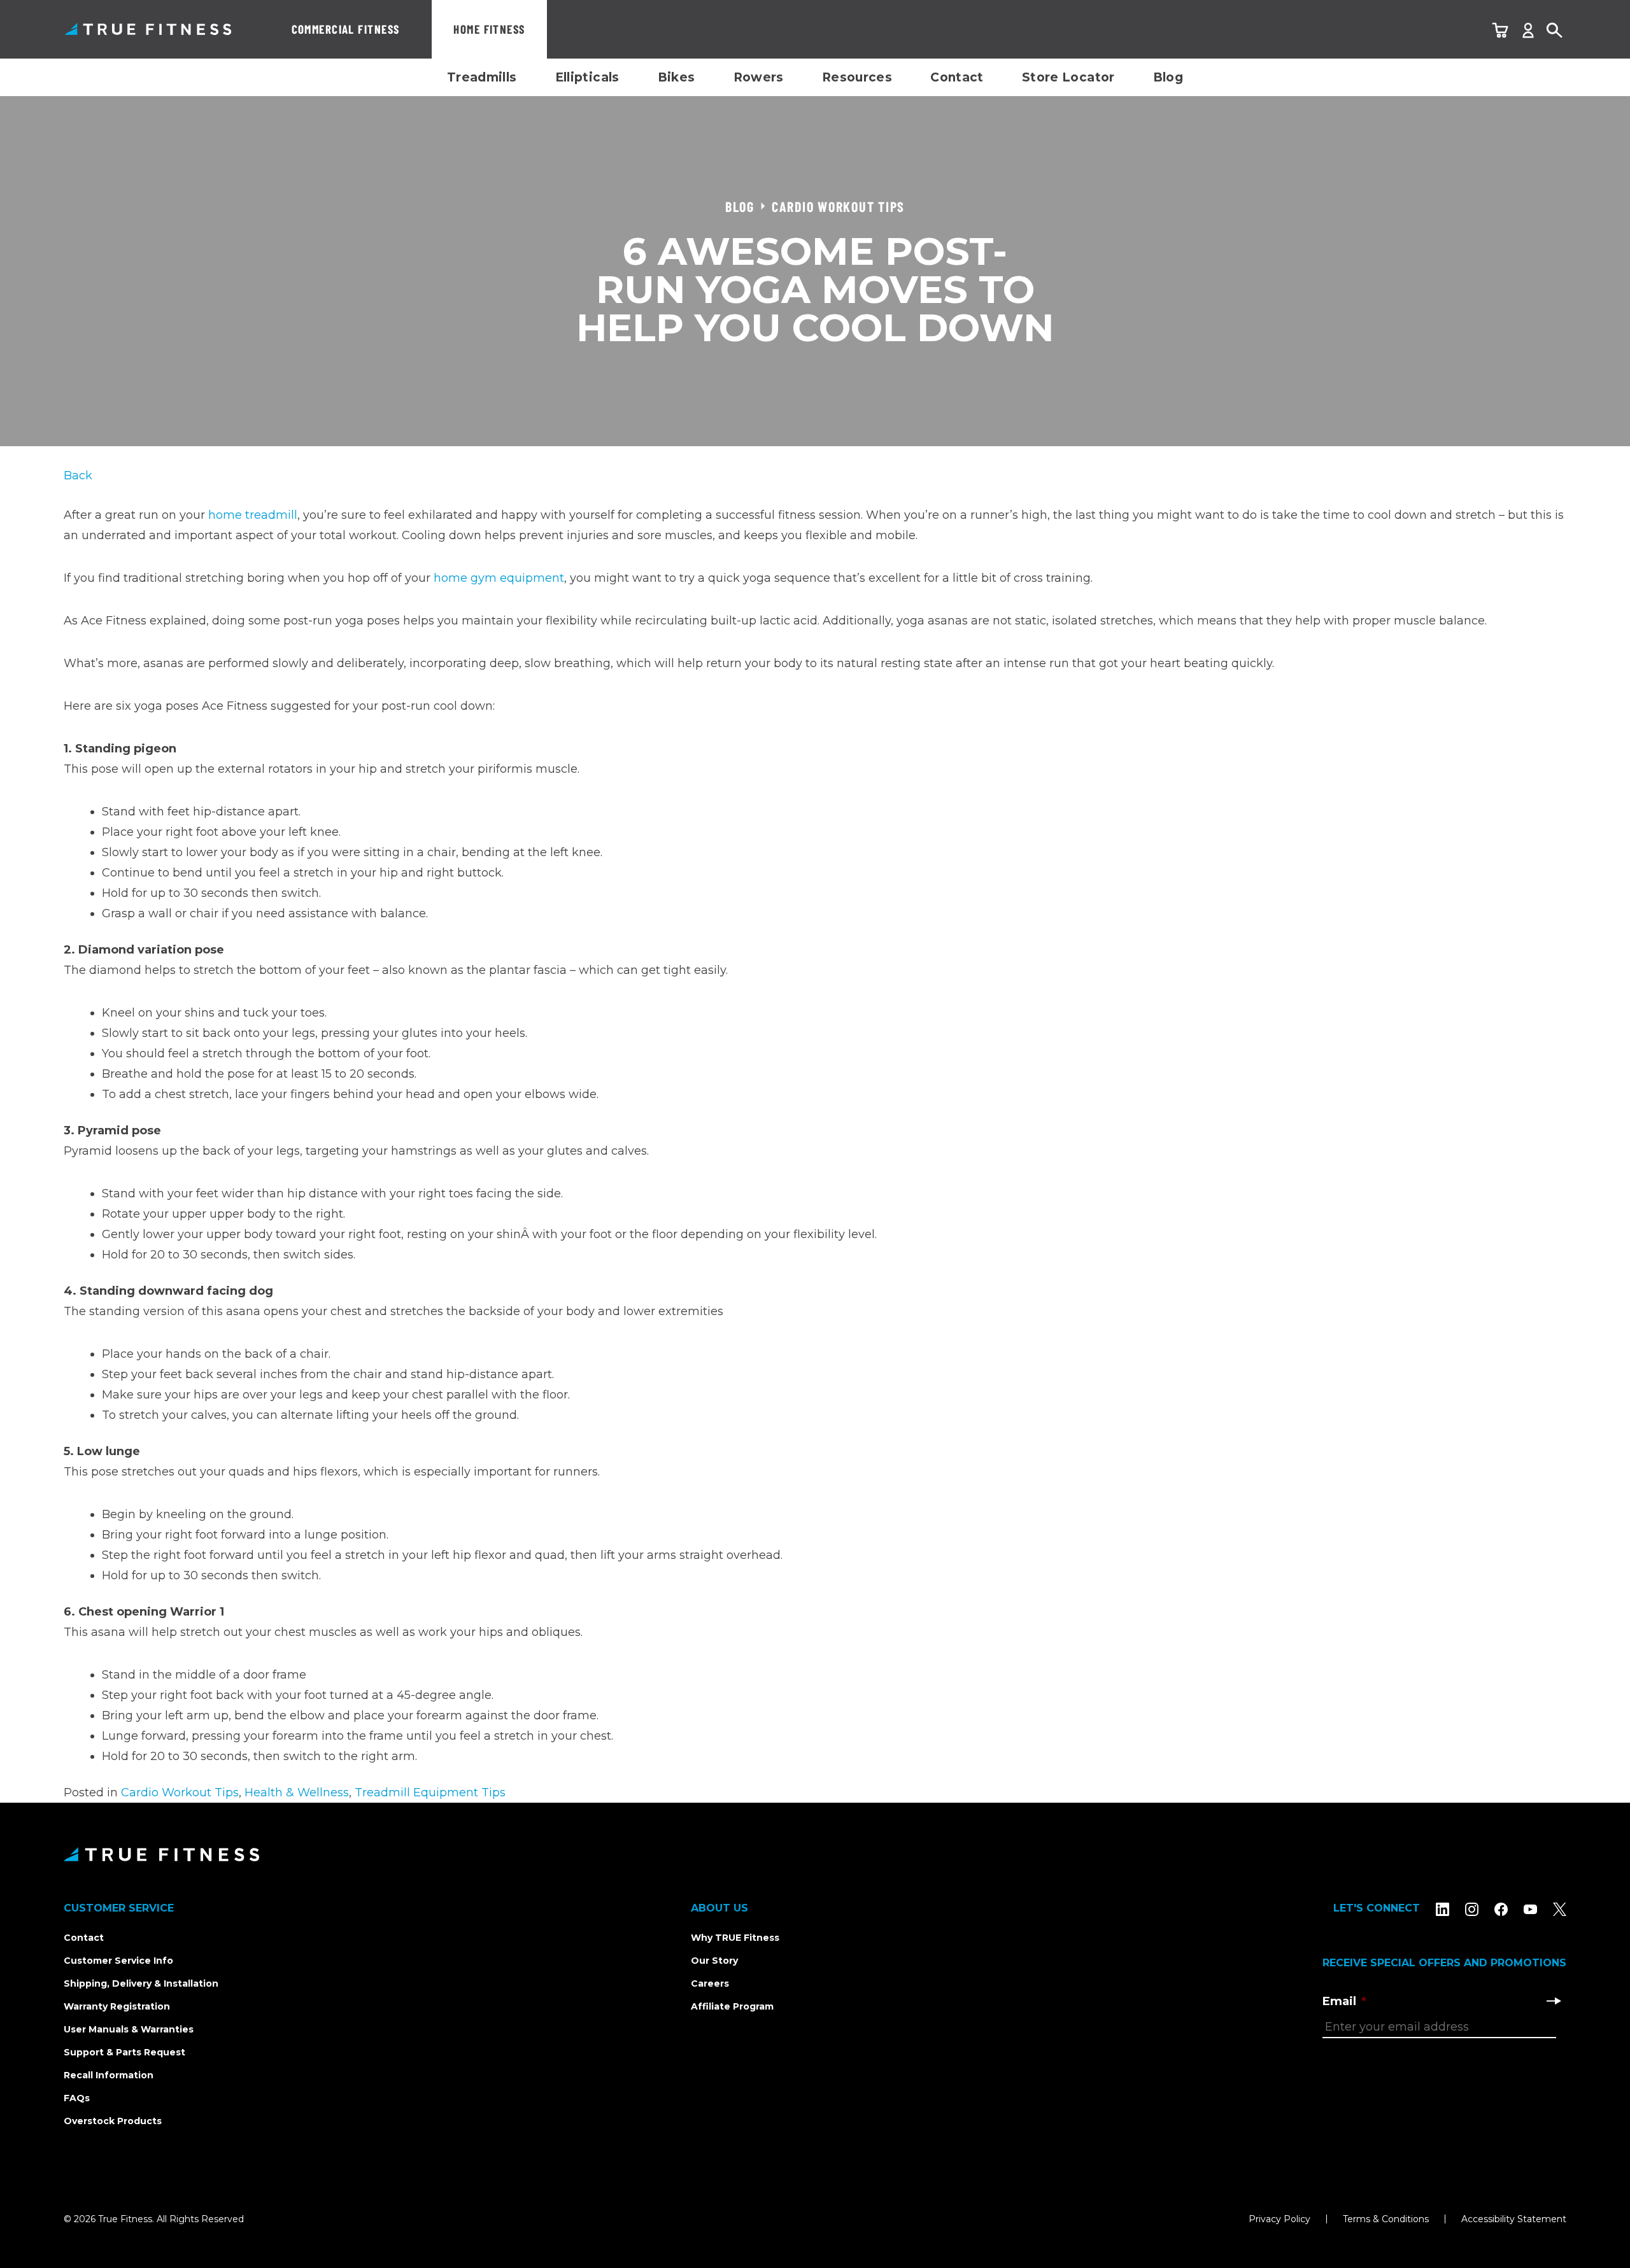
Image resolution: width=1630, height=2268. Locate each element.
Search (1555, 31)
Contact (957, 77)
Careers (710, 1983)
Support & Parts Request (124, 2052)
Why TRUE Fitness (735, 1938)
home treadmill (253, 515)
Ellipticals (587, 77)
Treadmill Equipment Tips (430, 1793)
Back (78, 475)
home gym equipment (499, 578)
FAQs (77, 2098)
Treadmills (482, 77)
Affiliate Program (732, 2006)
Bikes (677, 77)
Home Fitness (489, 29)
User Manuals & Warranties (129, 2029)
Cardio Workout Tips (180, 1793)
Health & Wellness (297, 1793)
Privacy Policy (1279, 2219)
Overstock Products (113, 2121)
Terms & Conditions (1386, 2219)
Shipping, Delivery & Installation (141, 1983)
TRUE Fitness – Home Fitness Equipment (148, 29)
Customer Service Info (118, 1961)
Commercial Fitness (346, 29)
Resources (857, 77)
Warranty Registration (117, 2006)
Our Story (714, 1961)
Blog (1168, 77)
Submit (1554, 2001)
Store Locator (1068, 77)
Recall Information (109, 2075)
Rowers (759, 77)
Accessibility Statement (1514, 2219)
